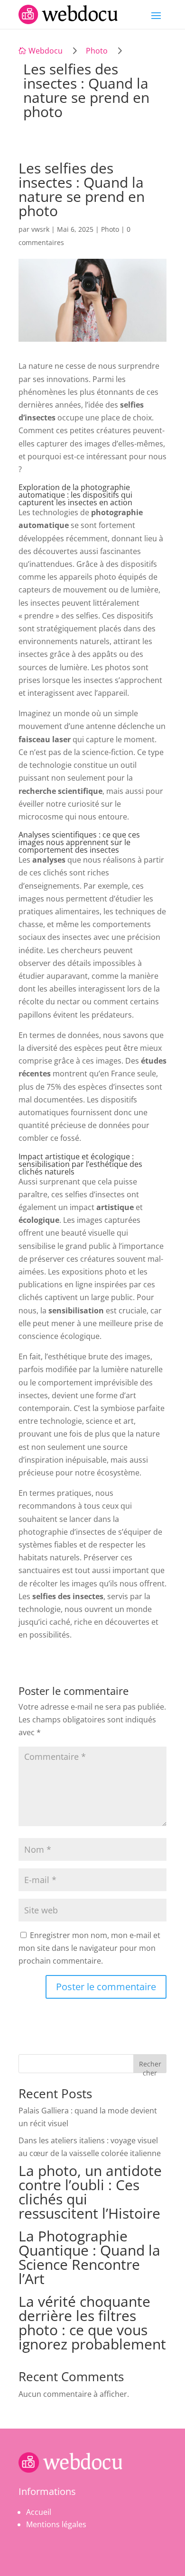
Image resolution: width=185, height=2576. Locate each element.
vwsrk (40, 229)
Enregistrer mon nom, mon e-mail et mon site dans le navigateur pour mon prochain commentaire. (89, 1948)
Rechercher (150, 2066)
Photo (97, 51)
